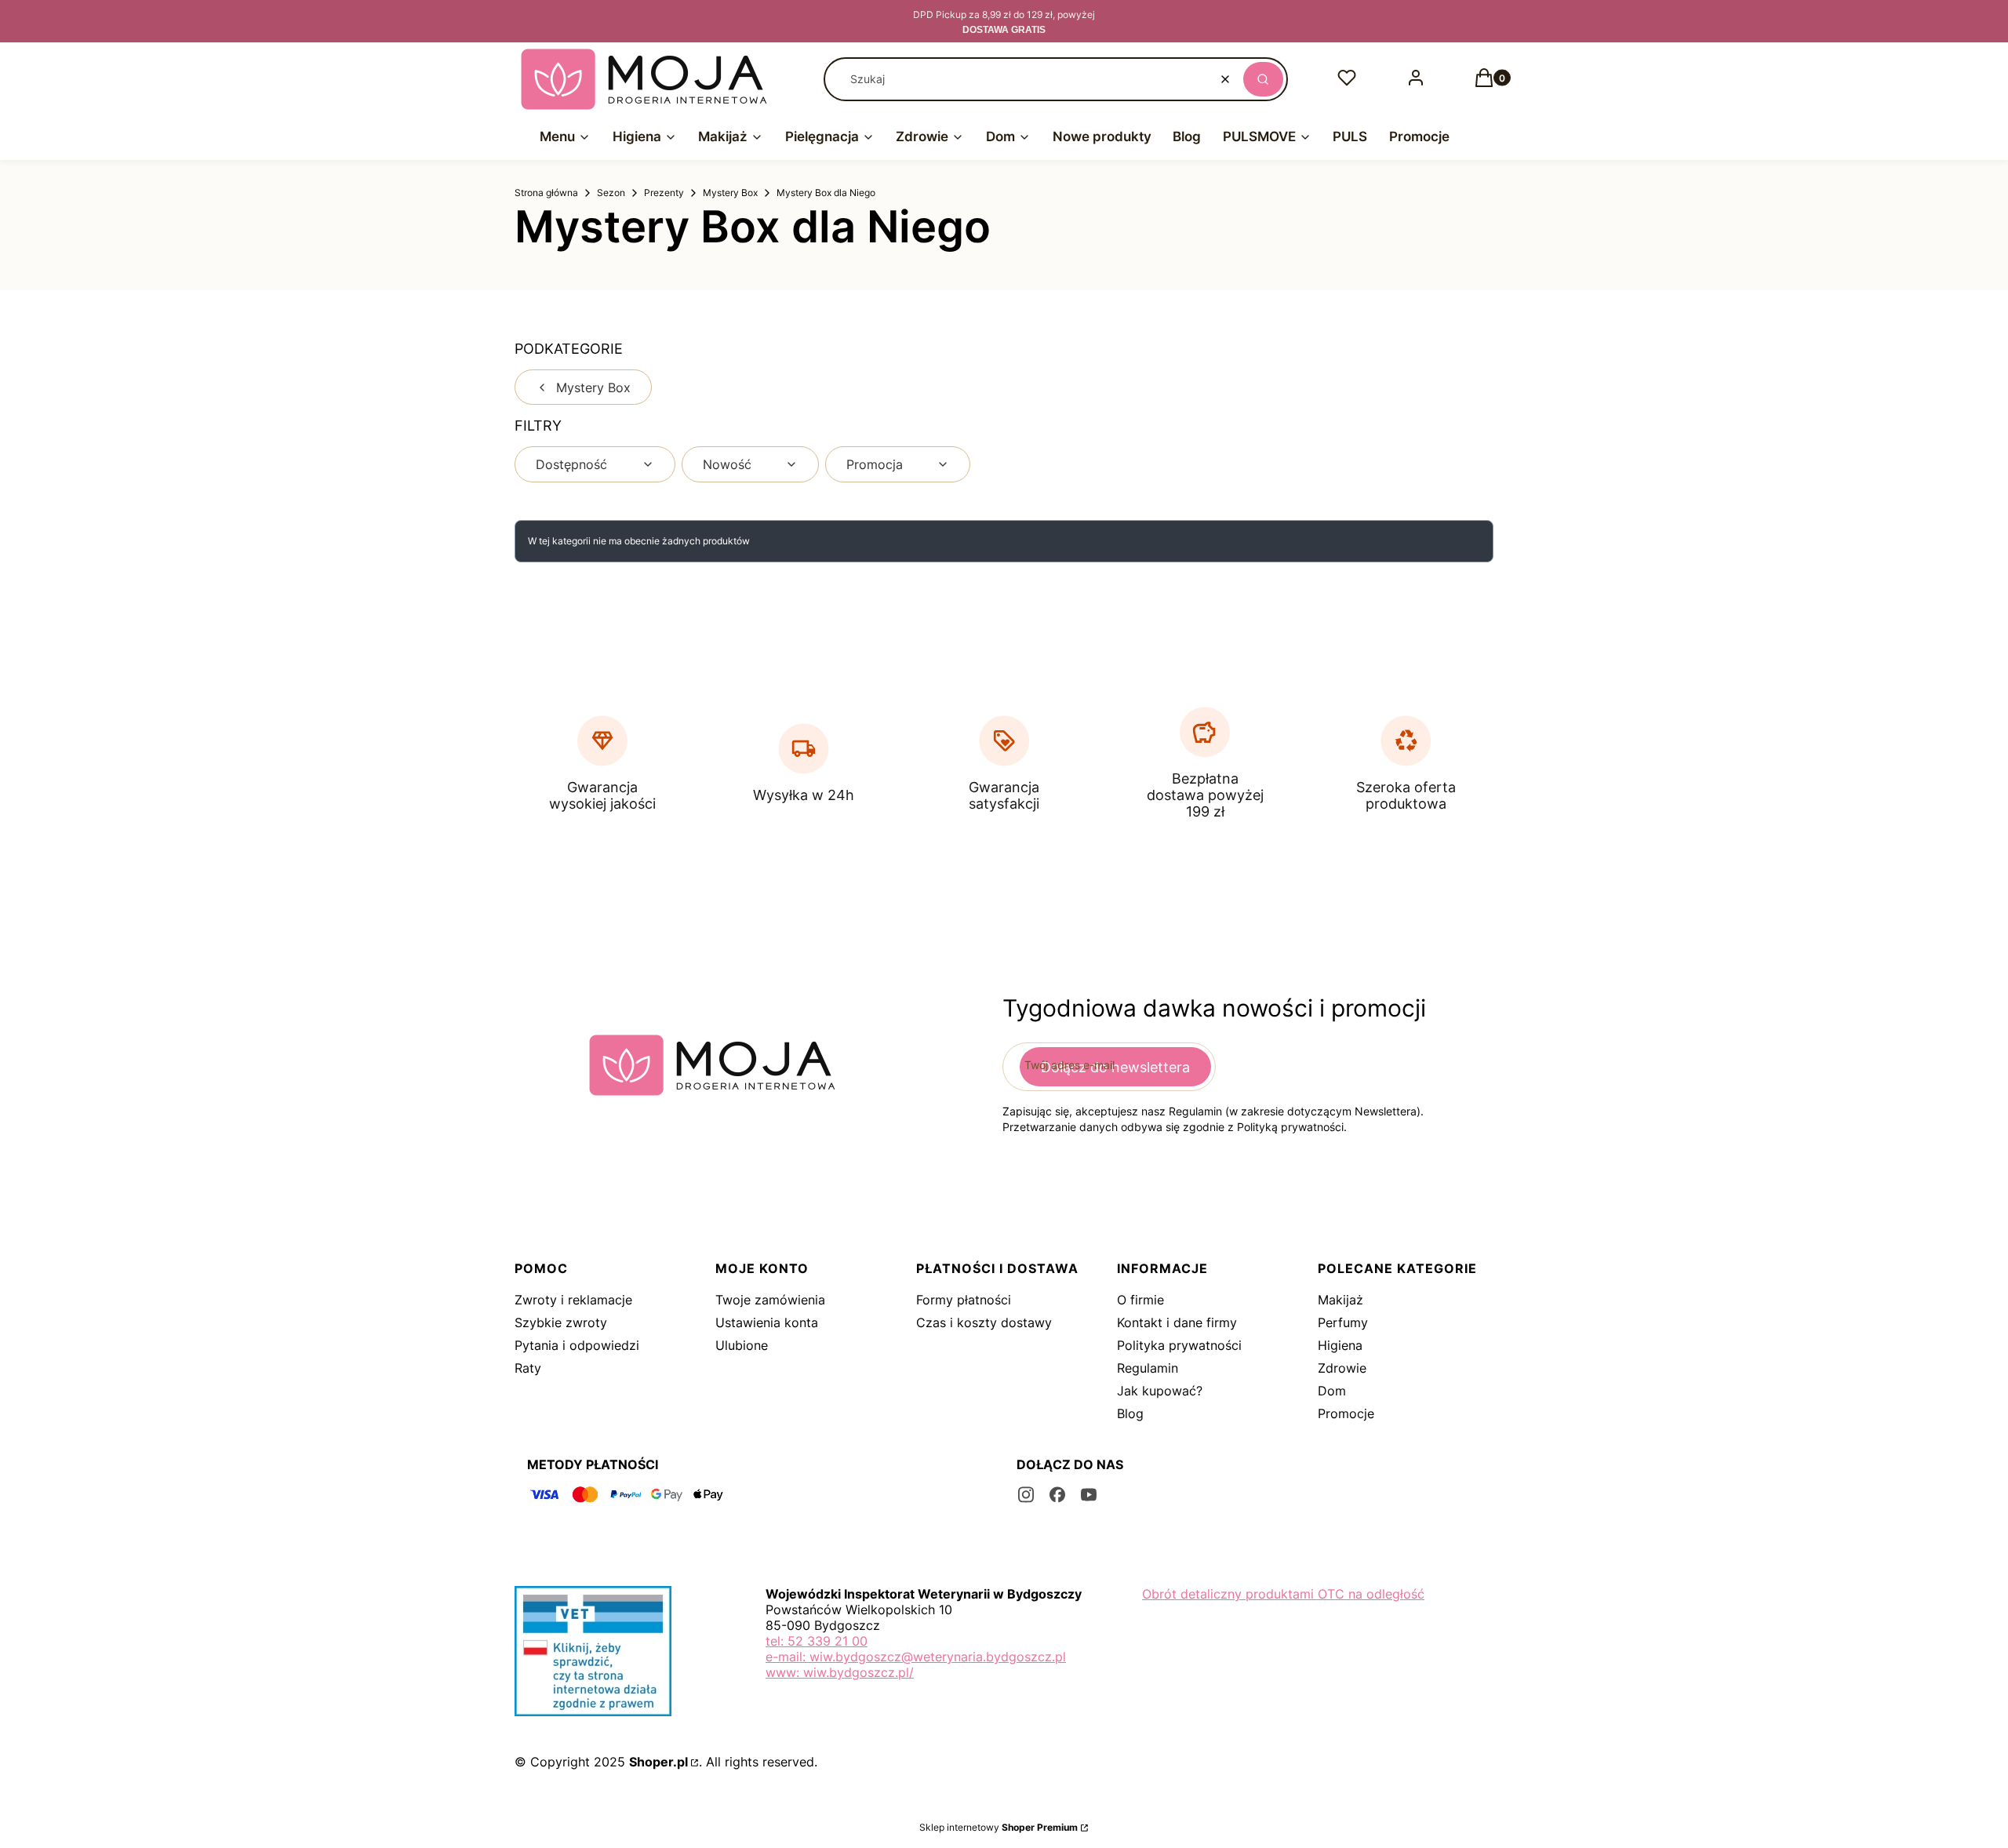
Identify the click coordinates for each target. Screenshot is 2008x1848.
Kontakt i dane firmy (1177, 1322)
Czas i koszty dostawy (984, 1322)
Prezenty (664, 193)
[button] (1263, 79)
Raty (528, 1368)
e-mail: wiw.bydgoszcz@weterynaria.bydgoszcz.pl (916, 1657)
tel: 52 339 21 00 (817, 1641)
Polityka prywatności (1179, 1345)
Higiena (1340, 1345)
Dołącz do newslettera (1115, 1067)
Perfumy (1343, 1322)
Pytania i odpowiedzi (577, 1345)
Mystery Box (730, 193)
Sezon (611, 193)
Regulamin (1148, 1368)
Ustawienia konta (767, 1322)
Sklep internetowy (999, 1827)
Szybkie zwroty (561, 1322)
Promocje (1346, 1413)
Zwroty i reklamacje (573, 1300)
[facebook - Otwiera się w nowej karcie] (1057, 1495)
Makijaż (1340, 1300)
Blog (1130, 1413)
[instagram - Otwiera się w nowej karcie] (1026, 1495)
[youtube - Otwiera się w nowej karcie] (1089, 1495)
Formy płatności (964, 1300)
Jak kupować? (1160, 1391)
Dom (1332, 1391)
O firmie (1140, 1300)
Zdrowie (1342, 1368)
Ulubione (742, 1345)
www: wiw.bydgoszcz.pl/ (840, 1672)
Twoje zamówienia (770, 1300)
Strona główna (546, 193)
